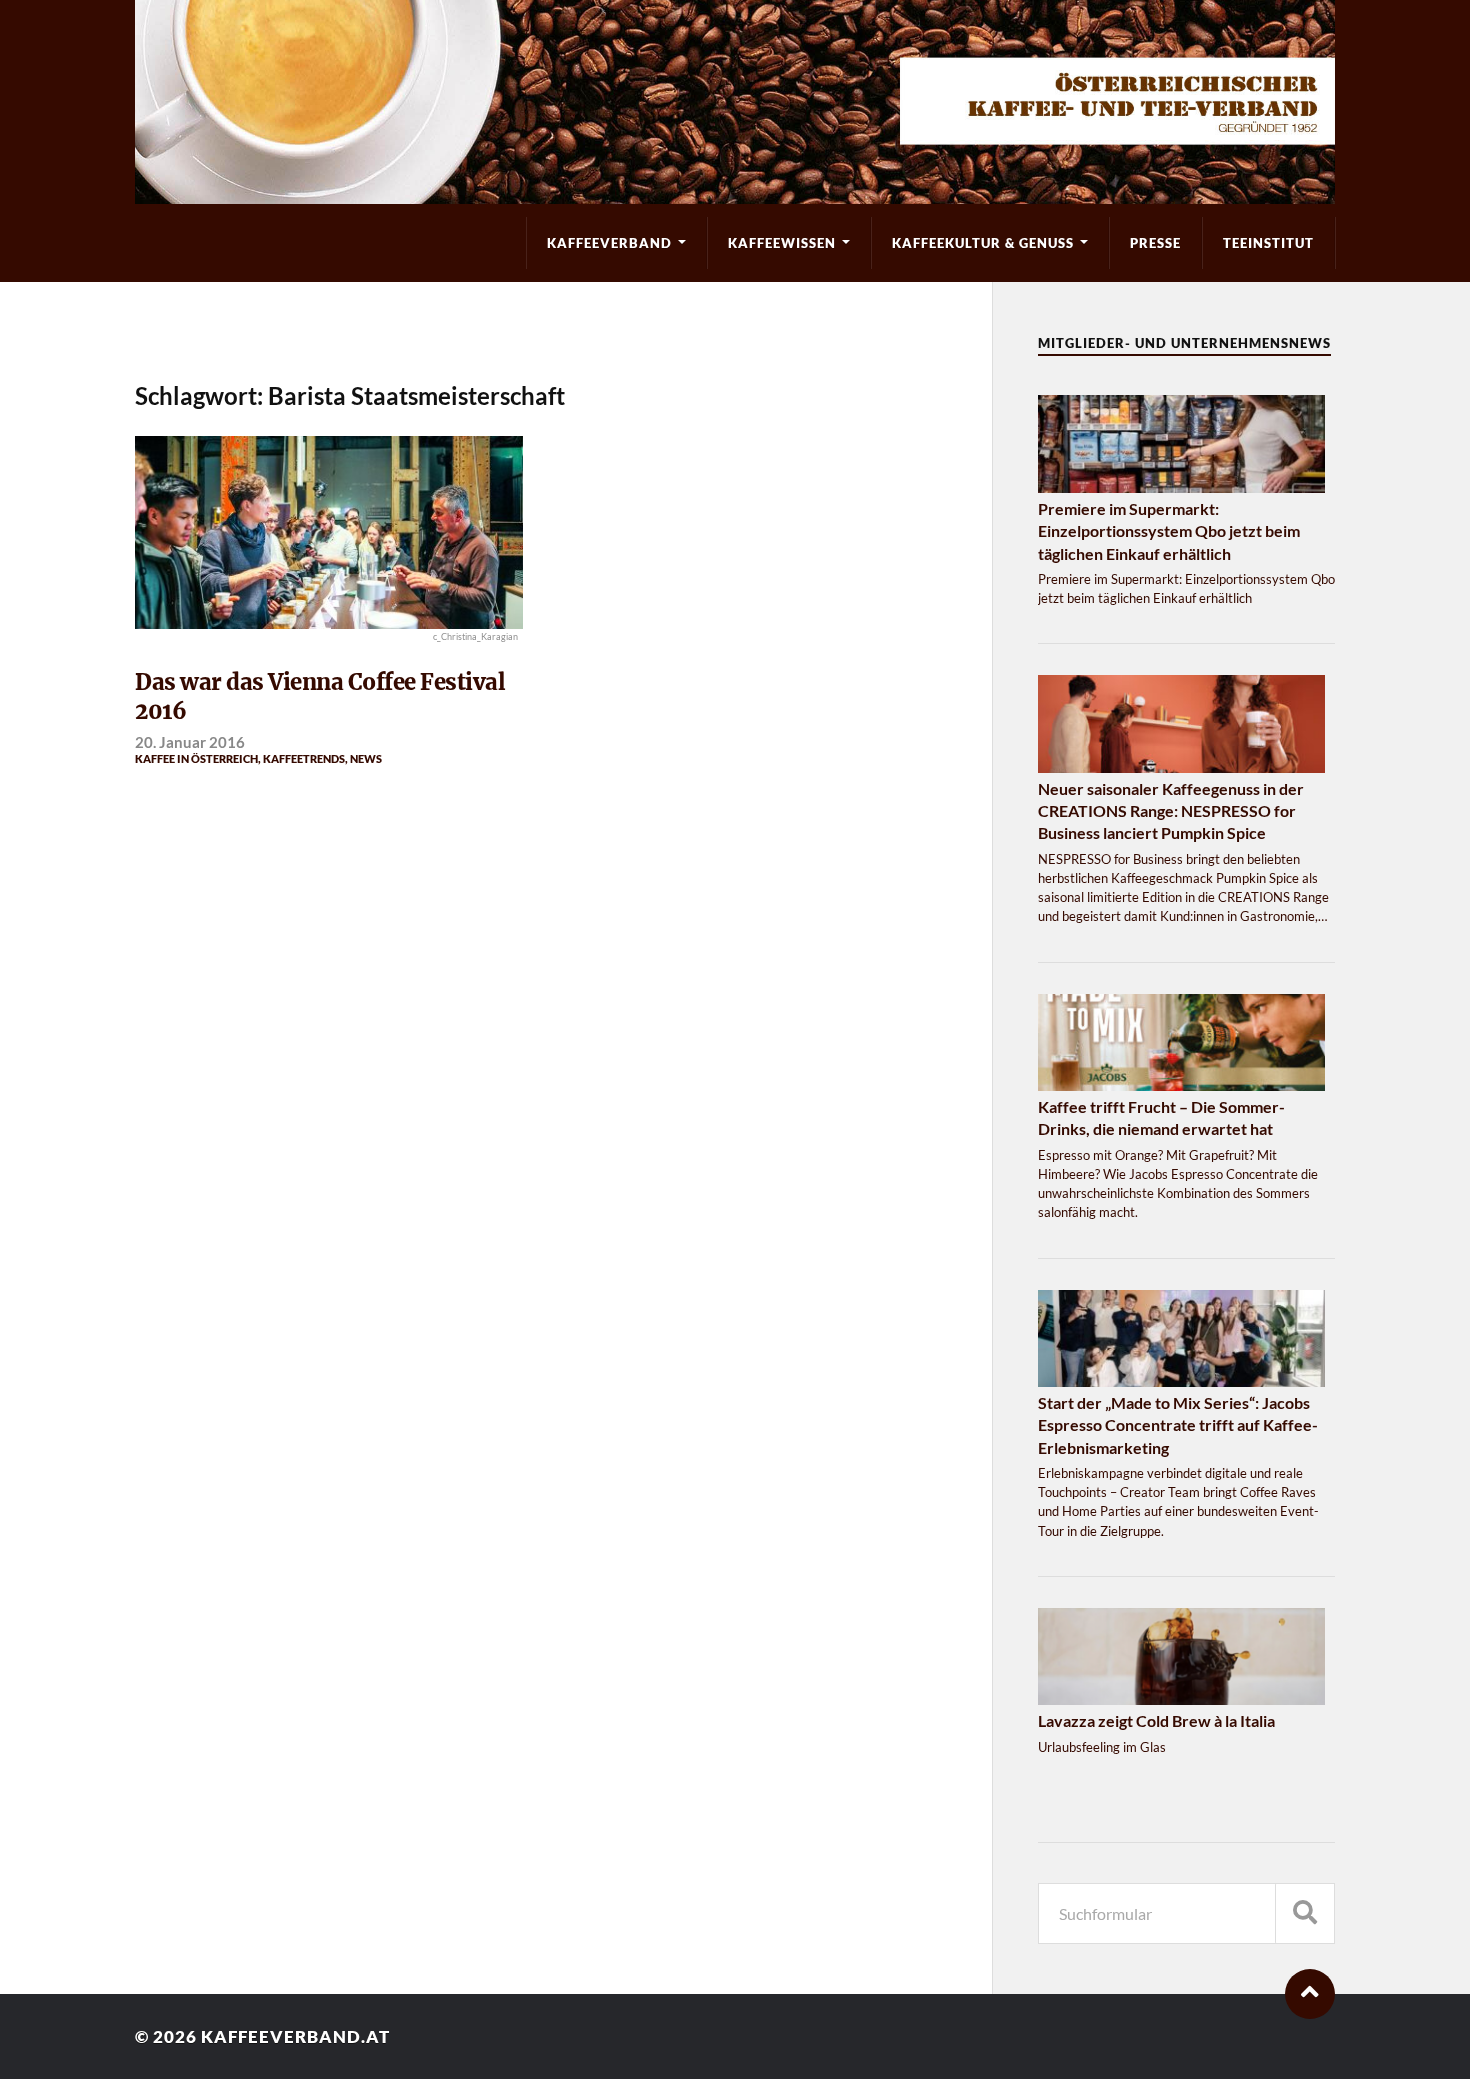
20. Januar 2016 (190, 742)
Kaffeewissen (782, 243)
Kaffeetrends (304, 758)
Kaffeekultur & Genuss (983, 243)
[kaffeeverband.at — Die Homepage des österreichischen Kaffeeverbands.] (735, 102)
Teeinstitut (1268, 243)
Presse (1155, 243)
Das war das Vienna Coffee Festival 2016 (320, 697)
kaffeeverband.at (295, 2036)
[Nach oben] (1310, 1994)
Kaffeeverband (609, 243)
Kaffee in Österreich (196, 758)
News (366, 758)
